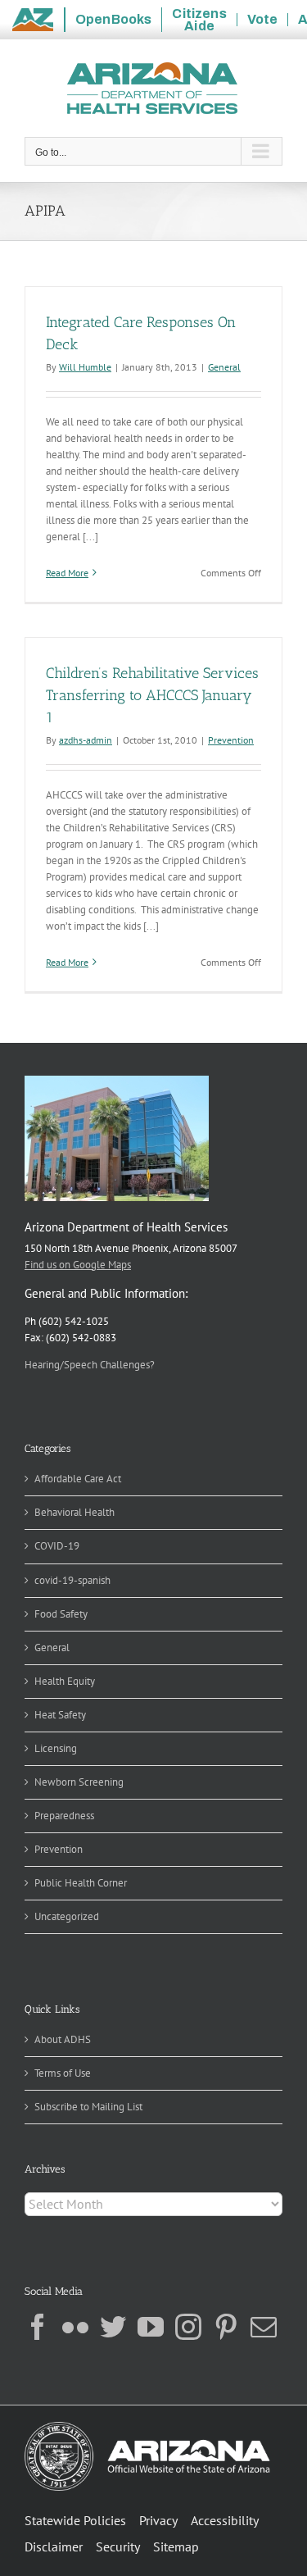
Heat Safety (60, 1715)
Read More (67, 573)
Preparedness (64, 1816)
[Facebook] (38, 2327)
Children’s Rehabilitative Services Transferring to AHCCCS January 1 (152, 695)
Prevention (231, 740)
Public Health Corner (81, 1883)
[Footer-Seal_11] (147, 2427)
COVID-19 (57, 1546)
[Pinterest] (226, 2327)
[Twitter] (113, 2327)
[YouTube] (151, 2327)
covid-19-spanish (72, 1580)
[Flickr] (75, 2327)
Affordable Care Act (78, 1479)
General (224, 367)
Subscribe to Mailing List (88, 2107)
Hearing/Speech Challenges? (90, 1365)
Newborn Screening (79, 1782)
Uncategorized (67, 1916)
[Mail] (264, 2327)
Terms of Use (63, 2073)
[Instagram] (188, 2327)
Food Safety (61, 1614)
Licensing (56, 1748)
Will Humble (85, 367)
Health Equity (65, 1681)
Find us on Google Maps (78, 1265)
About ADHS (63, 2039)
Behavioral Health (74, 1512)
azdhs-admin (86, 740)
